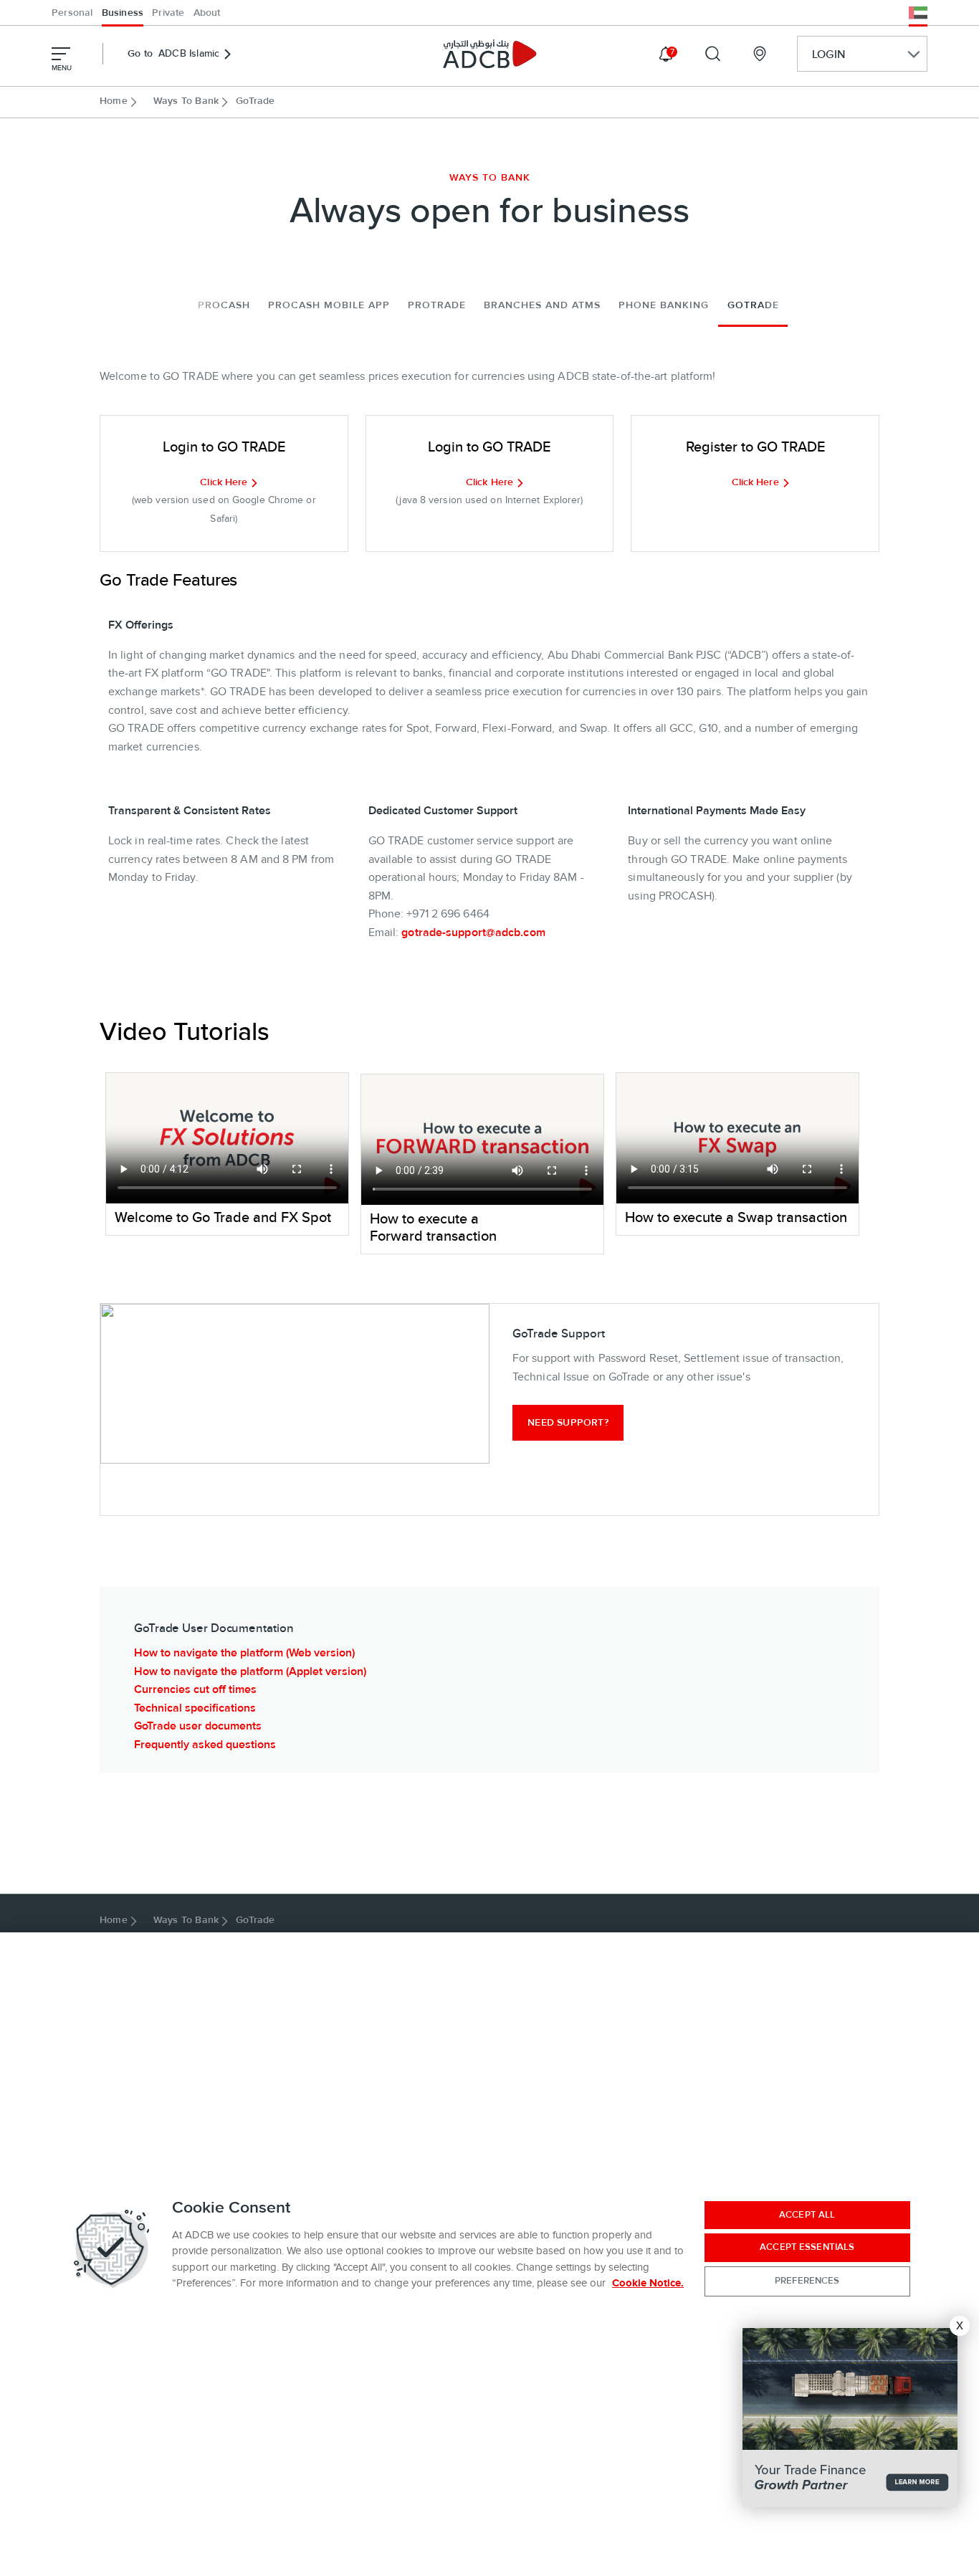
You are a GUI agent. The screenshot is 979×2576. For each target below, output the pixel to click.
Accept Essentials (807, 2247)
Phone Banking (664, 305)
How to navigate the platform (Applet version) (250, 1671)
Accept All (807, 2215)
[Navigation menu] (61, 54)
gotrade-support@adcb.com (473, 932)
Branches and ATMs (542, 305)
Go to (173, 54)
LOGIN (828, 54)
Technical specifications (195, 1708)
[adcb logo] (489, 54)
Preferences (807, 2281)
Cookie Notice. (648, 2283)
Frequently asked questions (205, 1745)
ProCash (224, 305)
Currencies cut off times (195, 1689)
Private (168, 13)
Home (114, 101)
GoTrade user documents (198, 1726)
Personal (72, 13)
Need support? (568, 1423)
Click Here (224, 482)
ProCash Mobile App (329, 305)
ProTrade (437, 305)
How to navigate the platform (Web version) (244, 1653)
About (207, 13)
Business (123, 13)
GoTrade (753, 305)
